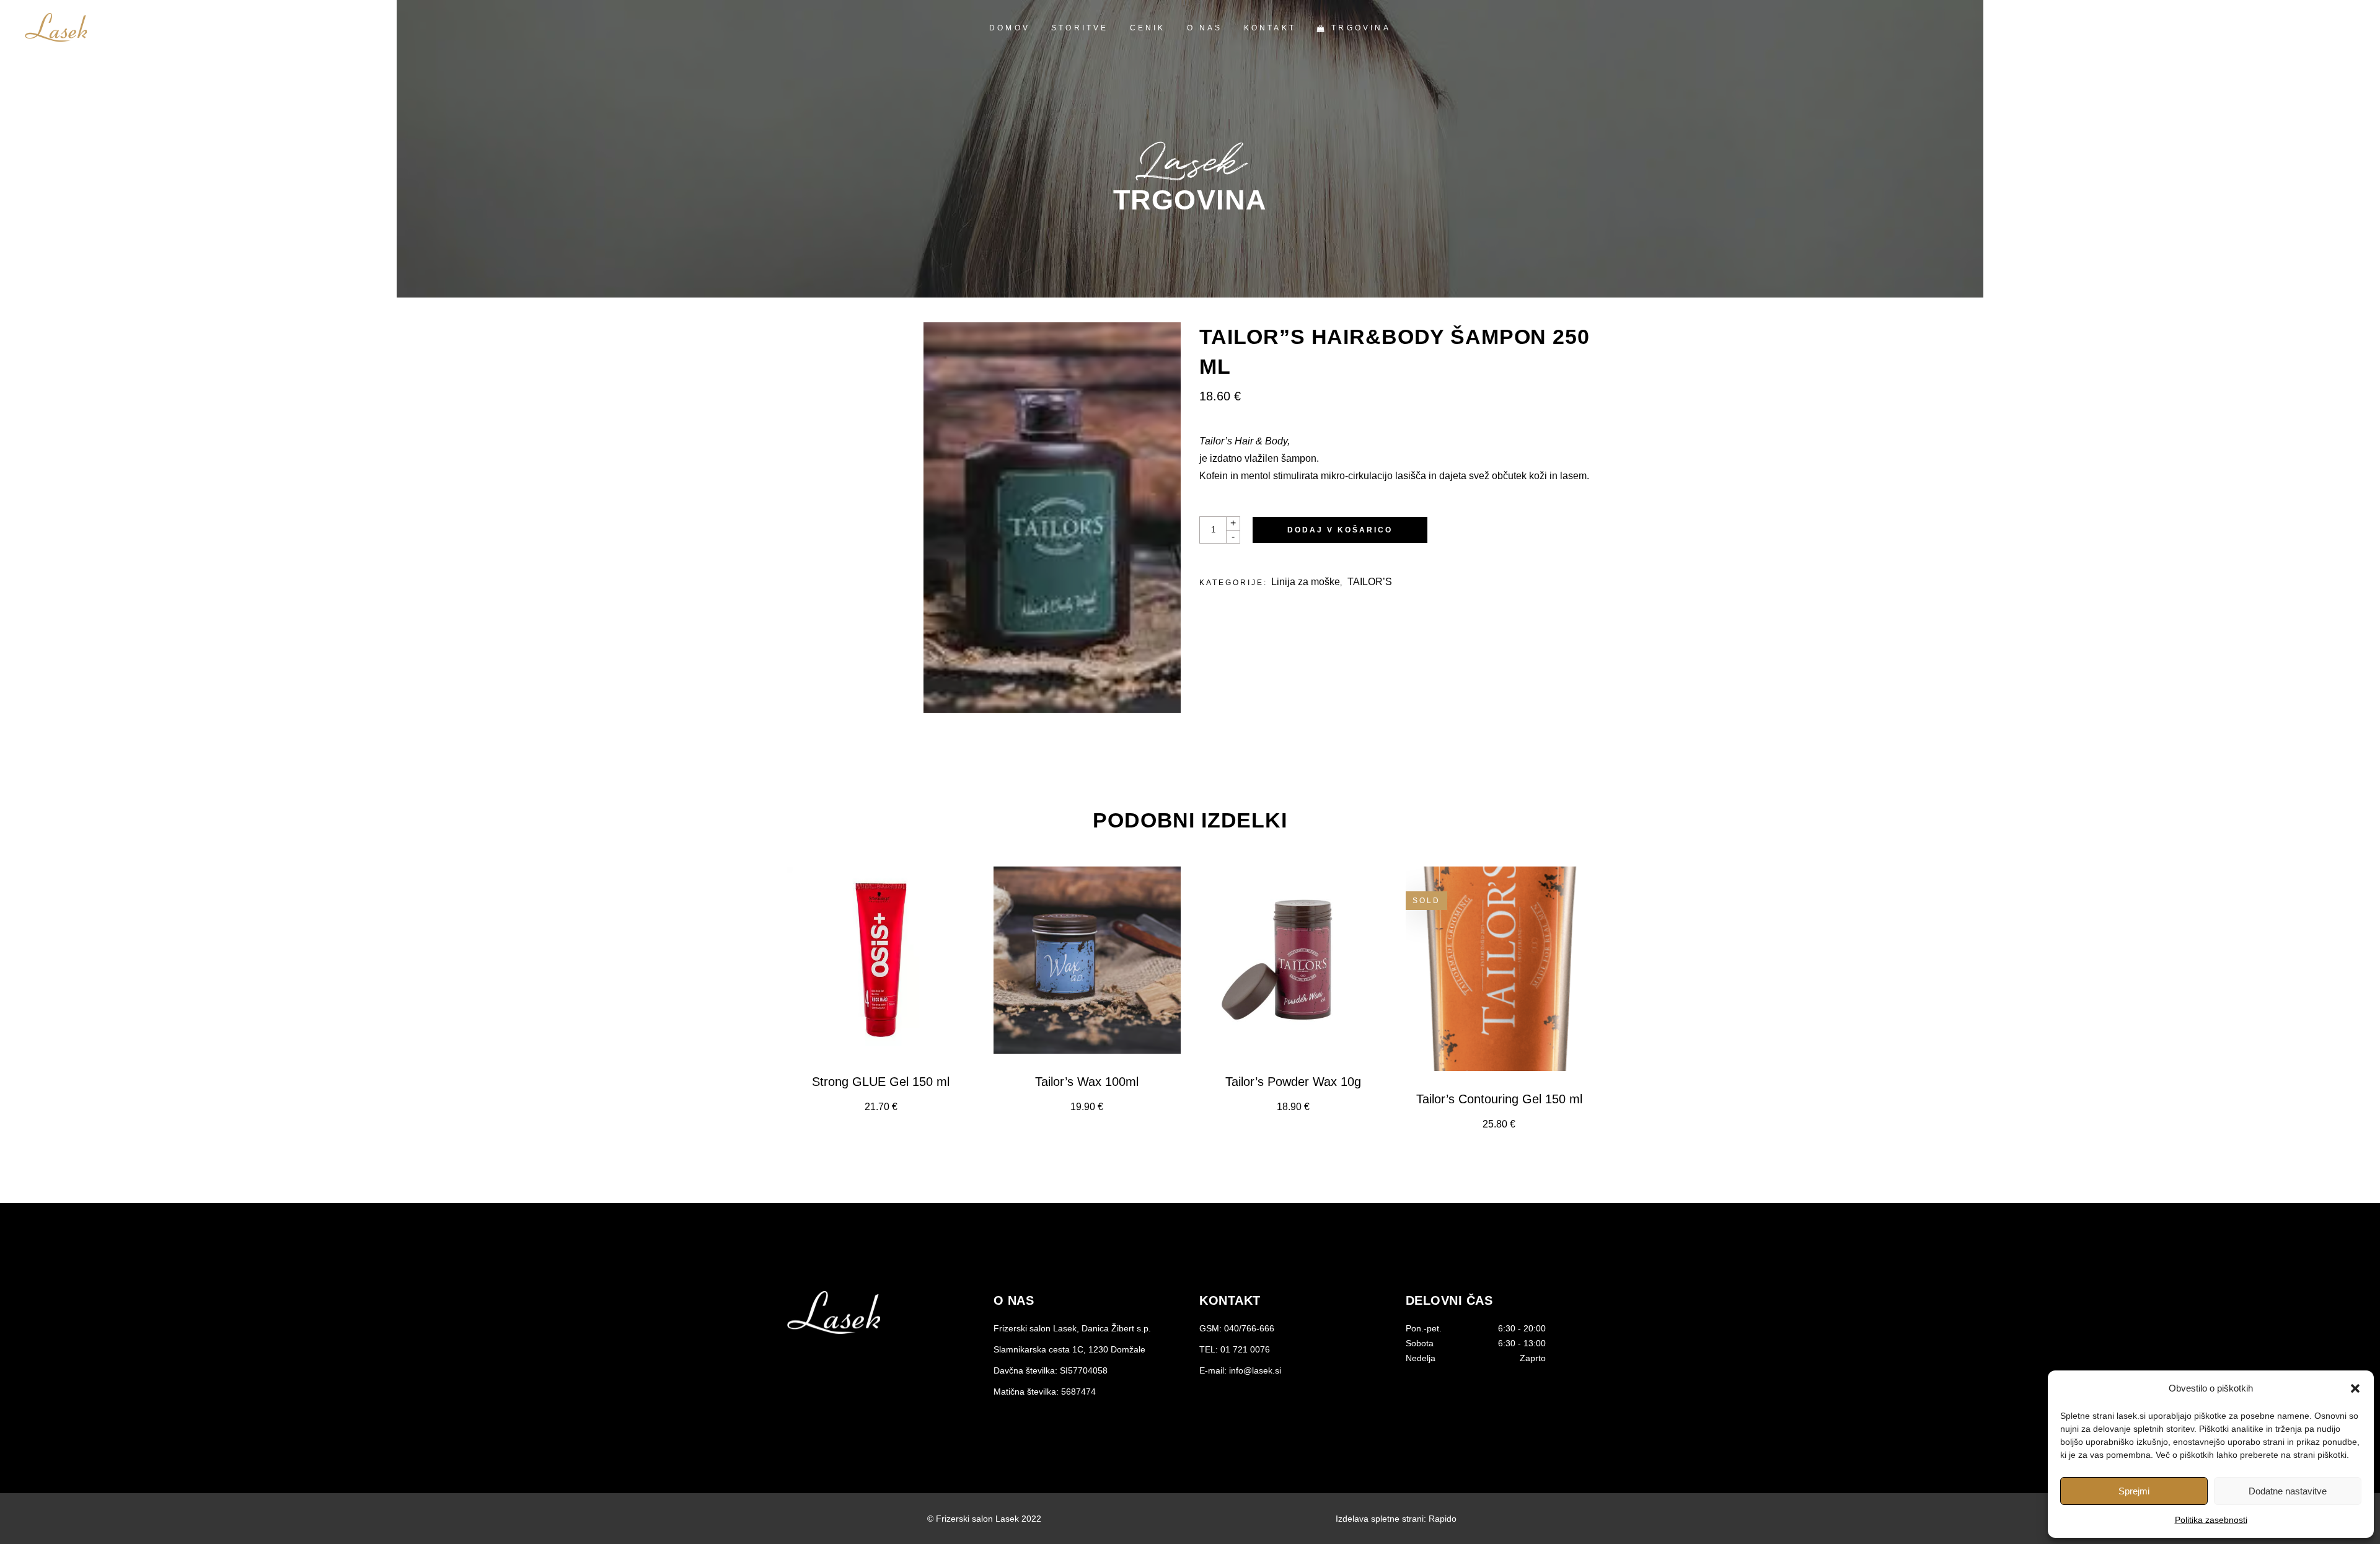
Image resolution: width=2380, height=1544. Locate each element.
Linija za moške (1306, 582)
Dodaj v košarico (1340, 530)
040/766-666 (1249, 1328)
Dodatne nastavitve (2288, 1491)
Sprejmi (2134, 1491)
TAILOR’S (1370, 582)
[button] (2355, 1388)
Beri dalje (1499, 1124)
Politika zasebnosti (2211, 1520)
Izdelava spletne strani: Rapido (1396, 1519)
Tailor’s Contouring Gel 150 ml (1499, 1099)
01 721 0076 (1245, 1349)
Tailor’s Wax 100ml (1087, 1082)
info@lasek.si (1255, 1370)
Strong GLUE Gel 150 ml (881, 1082)
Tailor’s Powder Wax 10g (1293, 1082)
